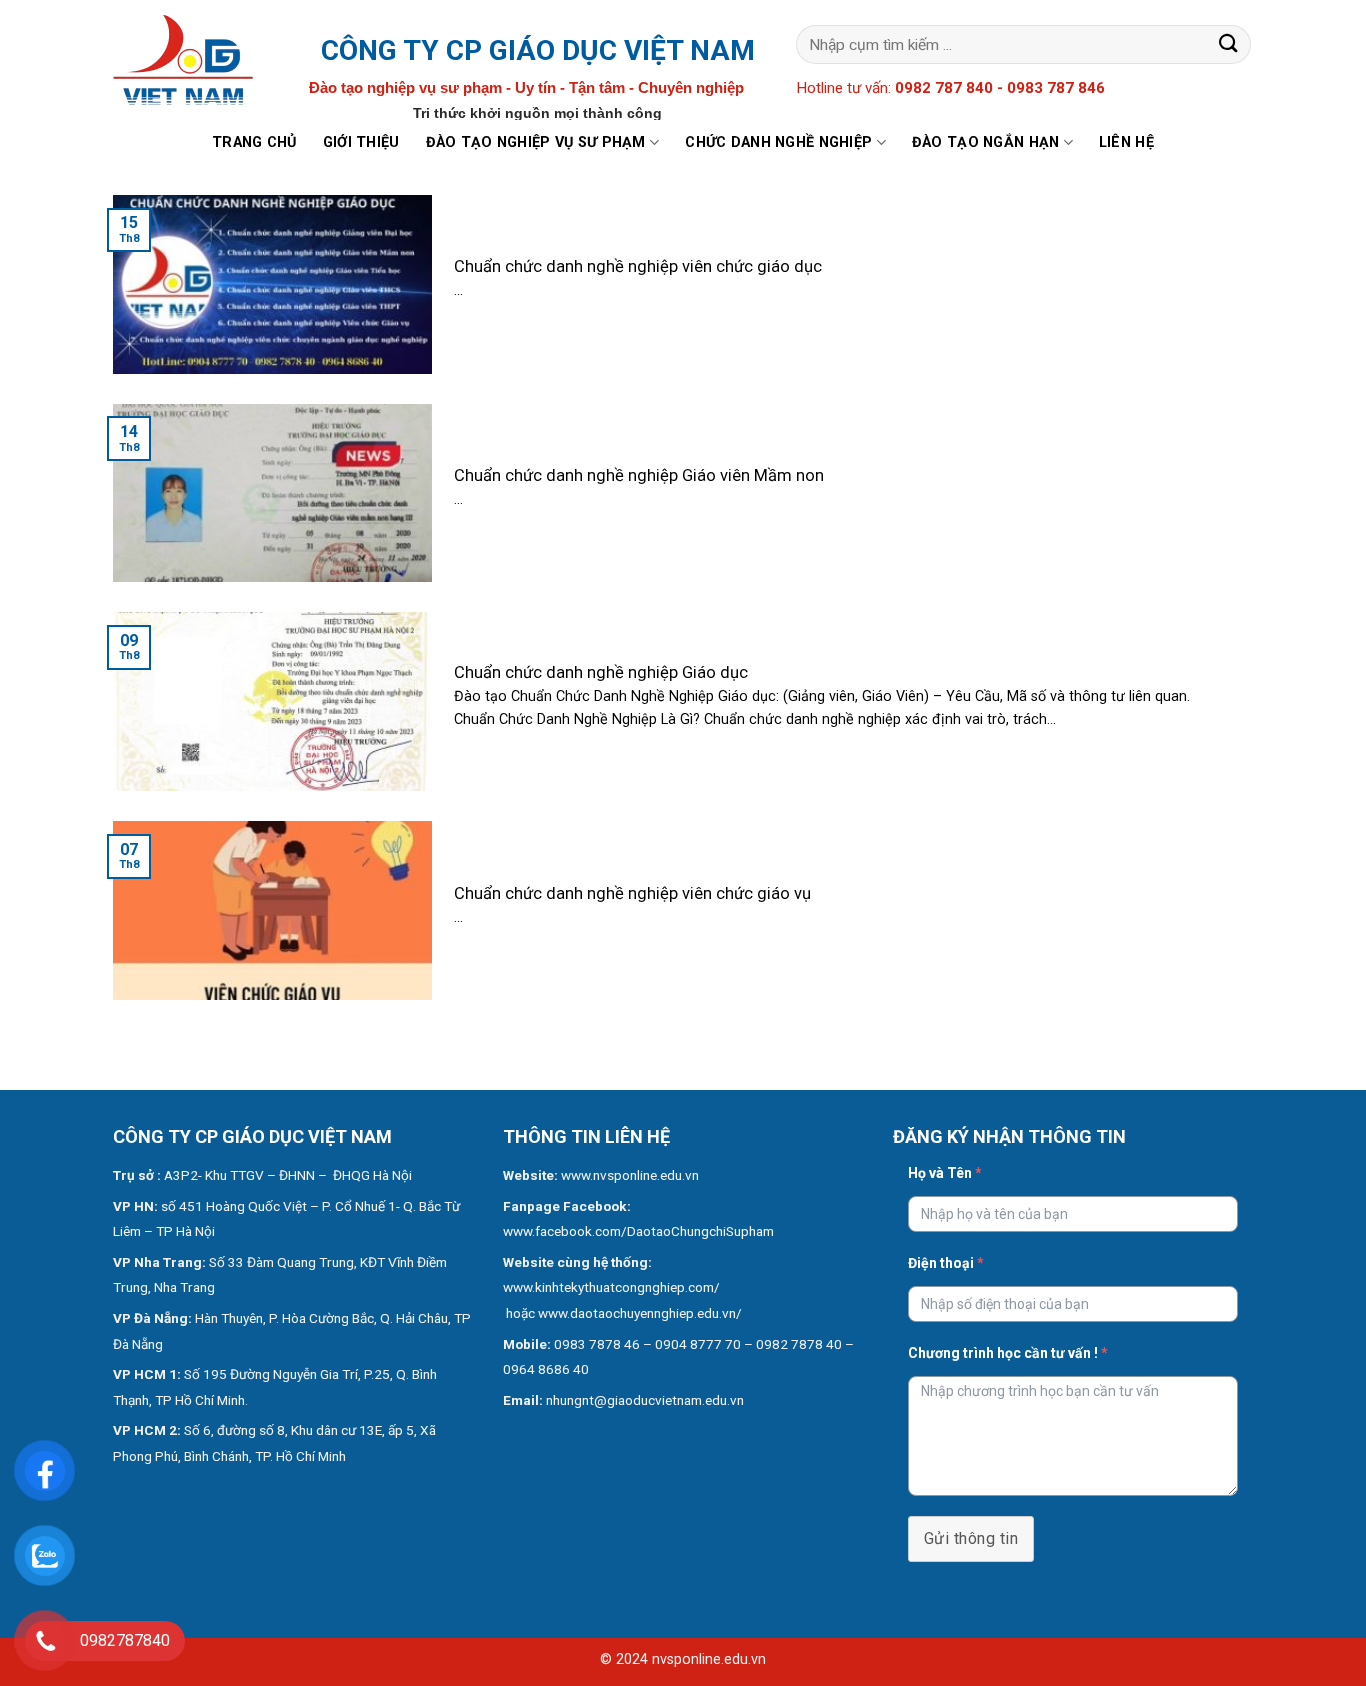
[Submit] (1229, 44)
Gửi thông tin (971, 1538)
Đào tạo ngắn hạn (986, 142)
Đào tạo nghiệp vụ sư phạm (536, 142)
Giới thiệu (361, 142)
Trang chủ (254, 142)
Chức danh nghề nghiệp (778, 142)
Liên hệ (1126, 142)
